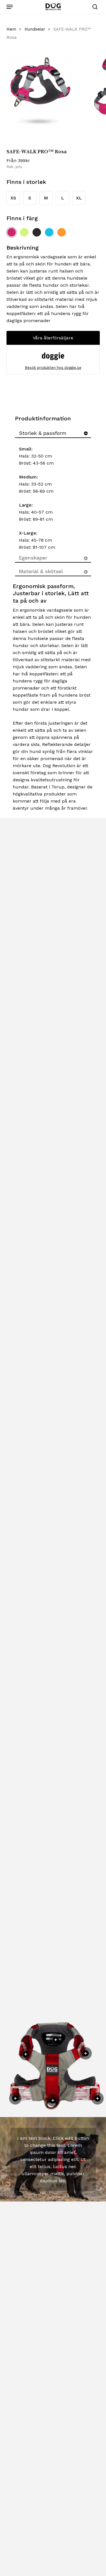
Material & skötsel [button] (41, 571)
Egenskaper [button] (33, 558)
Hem (11, 29)
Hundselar (35, 29)
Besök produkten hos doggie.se (53, 368)
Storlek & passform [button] (43, 433)
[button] (10, 7)
